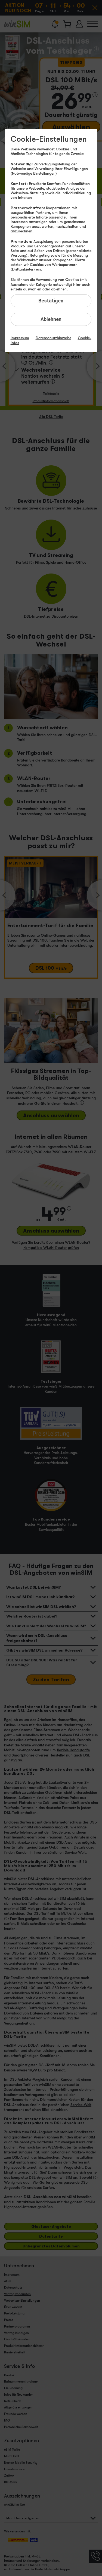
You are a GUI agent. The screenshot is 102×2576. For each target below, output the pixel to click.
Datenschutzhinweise (53, 338)
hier (77, 284)
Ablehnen (51, 319)
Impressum (20, 338)
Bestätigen (51, 301)
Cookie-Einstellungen (49, 139)
